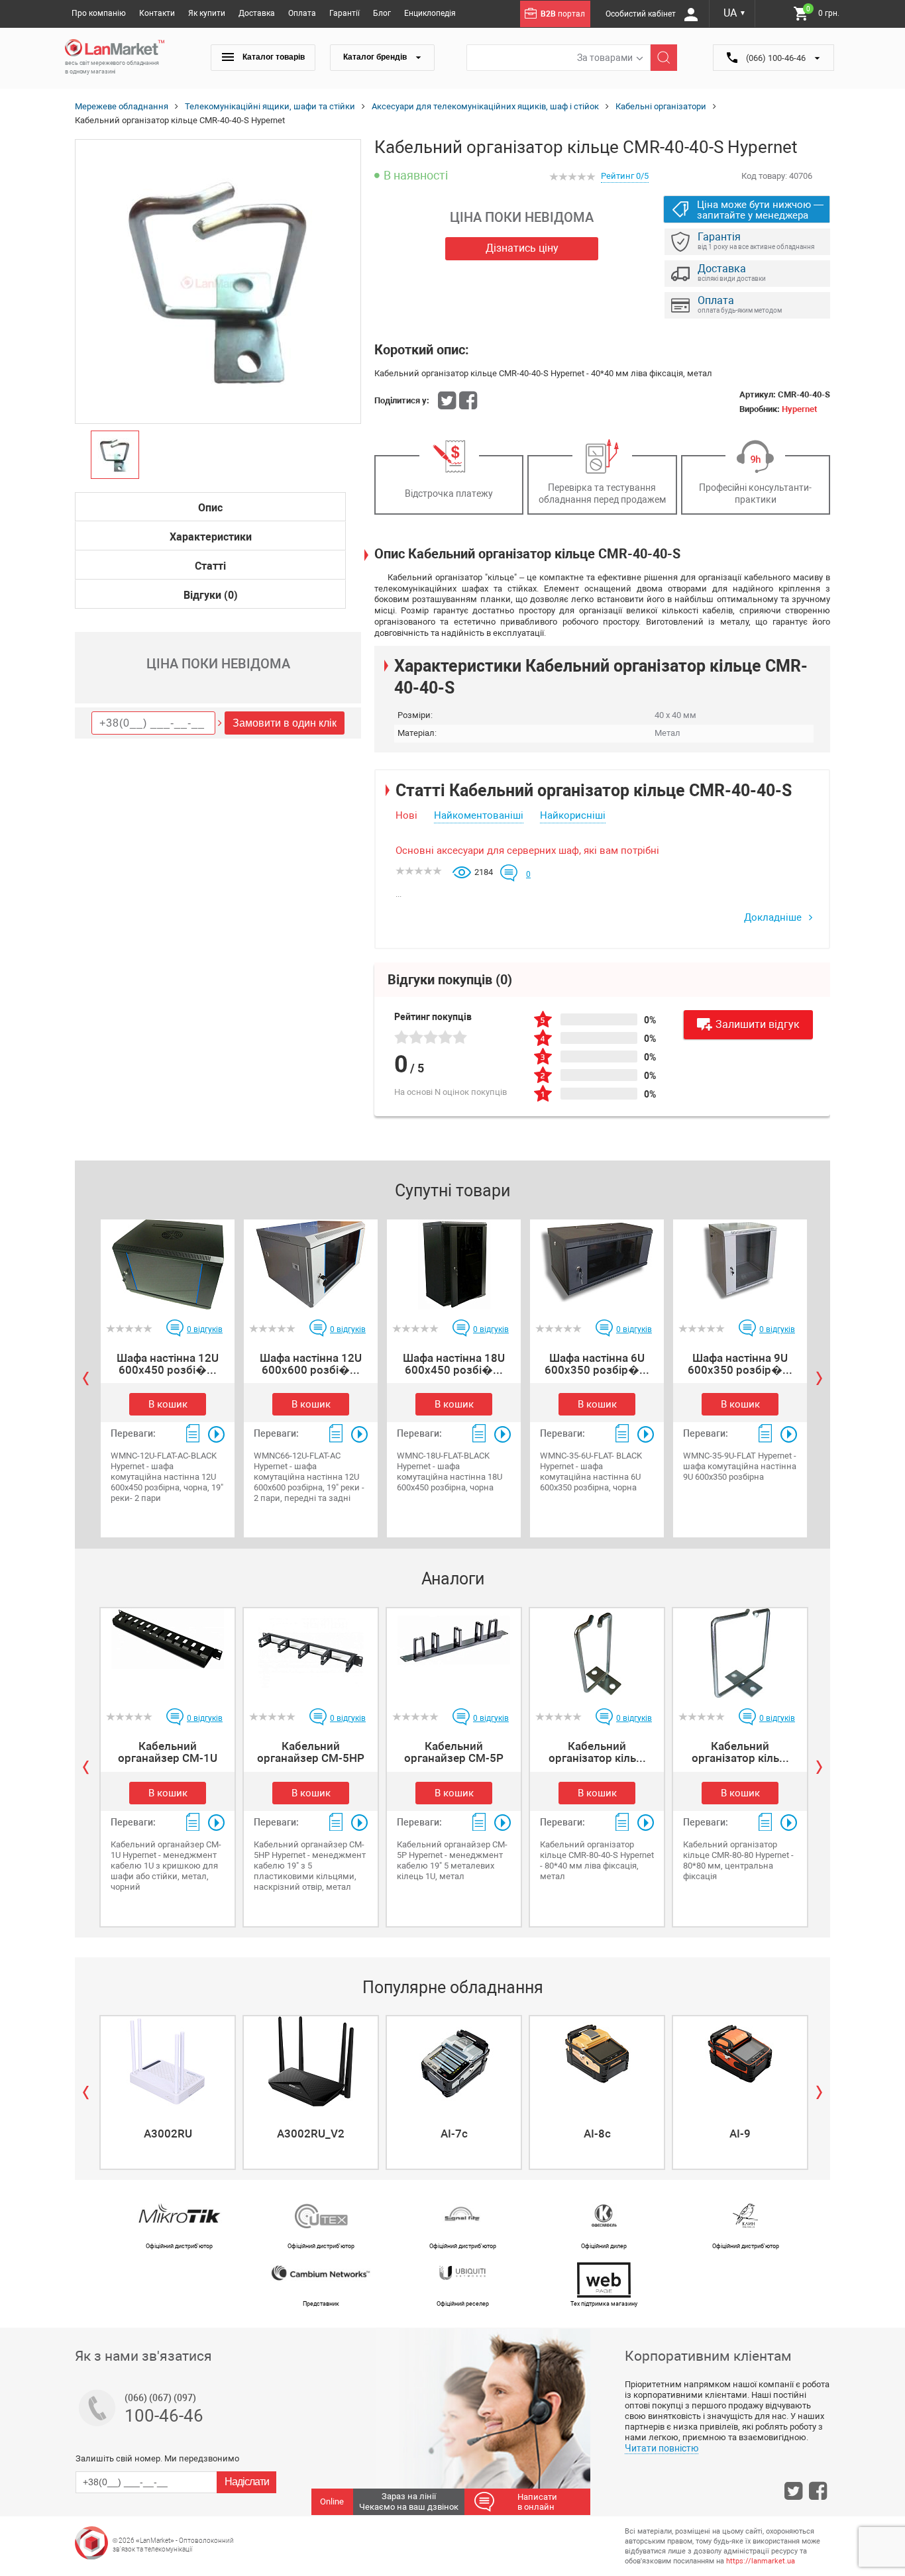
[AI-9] (740, 2061)
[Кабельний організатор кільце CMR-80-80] (740, 1653)
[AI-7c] (454, 2061)
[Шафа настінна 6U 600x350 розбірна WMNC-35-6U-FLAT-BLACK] (597, 1264)
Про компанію (99, 13)
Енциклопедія (430, 13)
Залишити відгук (758, 1024)
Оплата (302, 13)
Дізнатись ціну (522, 248)
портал (563, 14)
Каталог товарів (273, 57)
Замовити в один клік (285, 723)
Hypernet (799, 409)
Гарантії (345, 13)
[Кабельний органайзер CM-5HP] (311, 1653)
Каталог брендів (376, 57)
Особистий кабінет (642, 14)
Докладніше (774, 917)
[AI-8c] (597, 2061)
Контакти (157, 13)
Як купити (207, 13)
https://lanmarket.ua (761, 2561)
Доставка (257, 13)
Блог (382, 13)
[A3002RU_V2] (311, 2061)
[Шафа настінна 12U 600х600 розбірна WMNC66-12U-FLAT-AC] (311, 1264)
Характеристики (211, 537)
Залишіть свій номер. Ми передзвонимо (157, 2458)
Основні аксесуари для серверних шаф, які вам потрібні (527, 850)
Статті (210, 566)
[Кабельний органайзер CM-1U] (168, 1653)
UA (735, 13)
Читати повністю (662, 2448)
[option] (218, 282)
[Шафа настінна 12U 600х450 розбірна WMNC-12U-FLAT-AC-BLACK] (168, 1264)
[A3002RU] (168, 2061)
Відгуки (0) (211, 595)
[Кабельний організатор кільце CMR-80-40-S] (597, 1653)
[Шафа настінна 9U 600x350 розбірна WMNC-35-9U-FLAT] (740, 1264)
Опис (210, 508)
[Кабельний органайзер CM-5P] (454, 1653)
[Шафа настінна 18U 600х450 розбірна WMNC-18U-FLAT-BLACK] (454, 1264)
